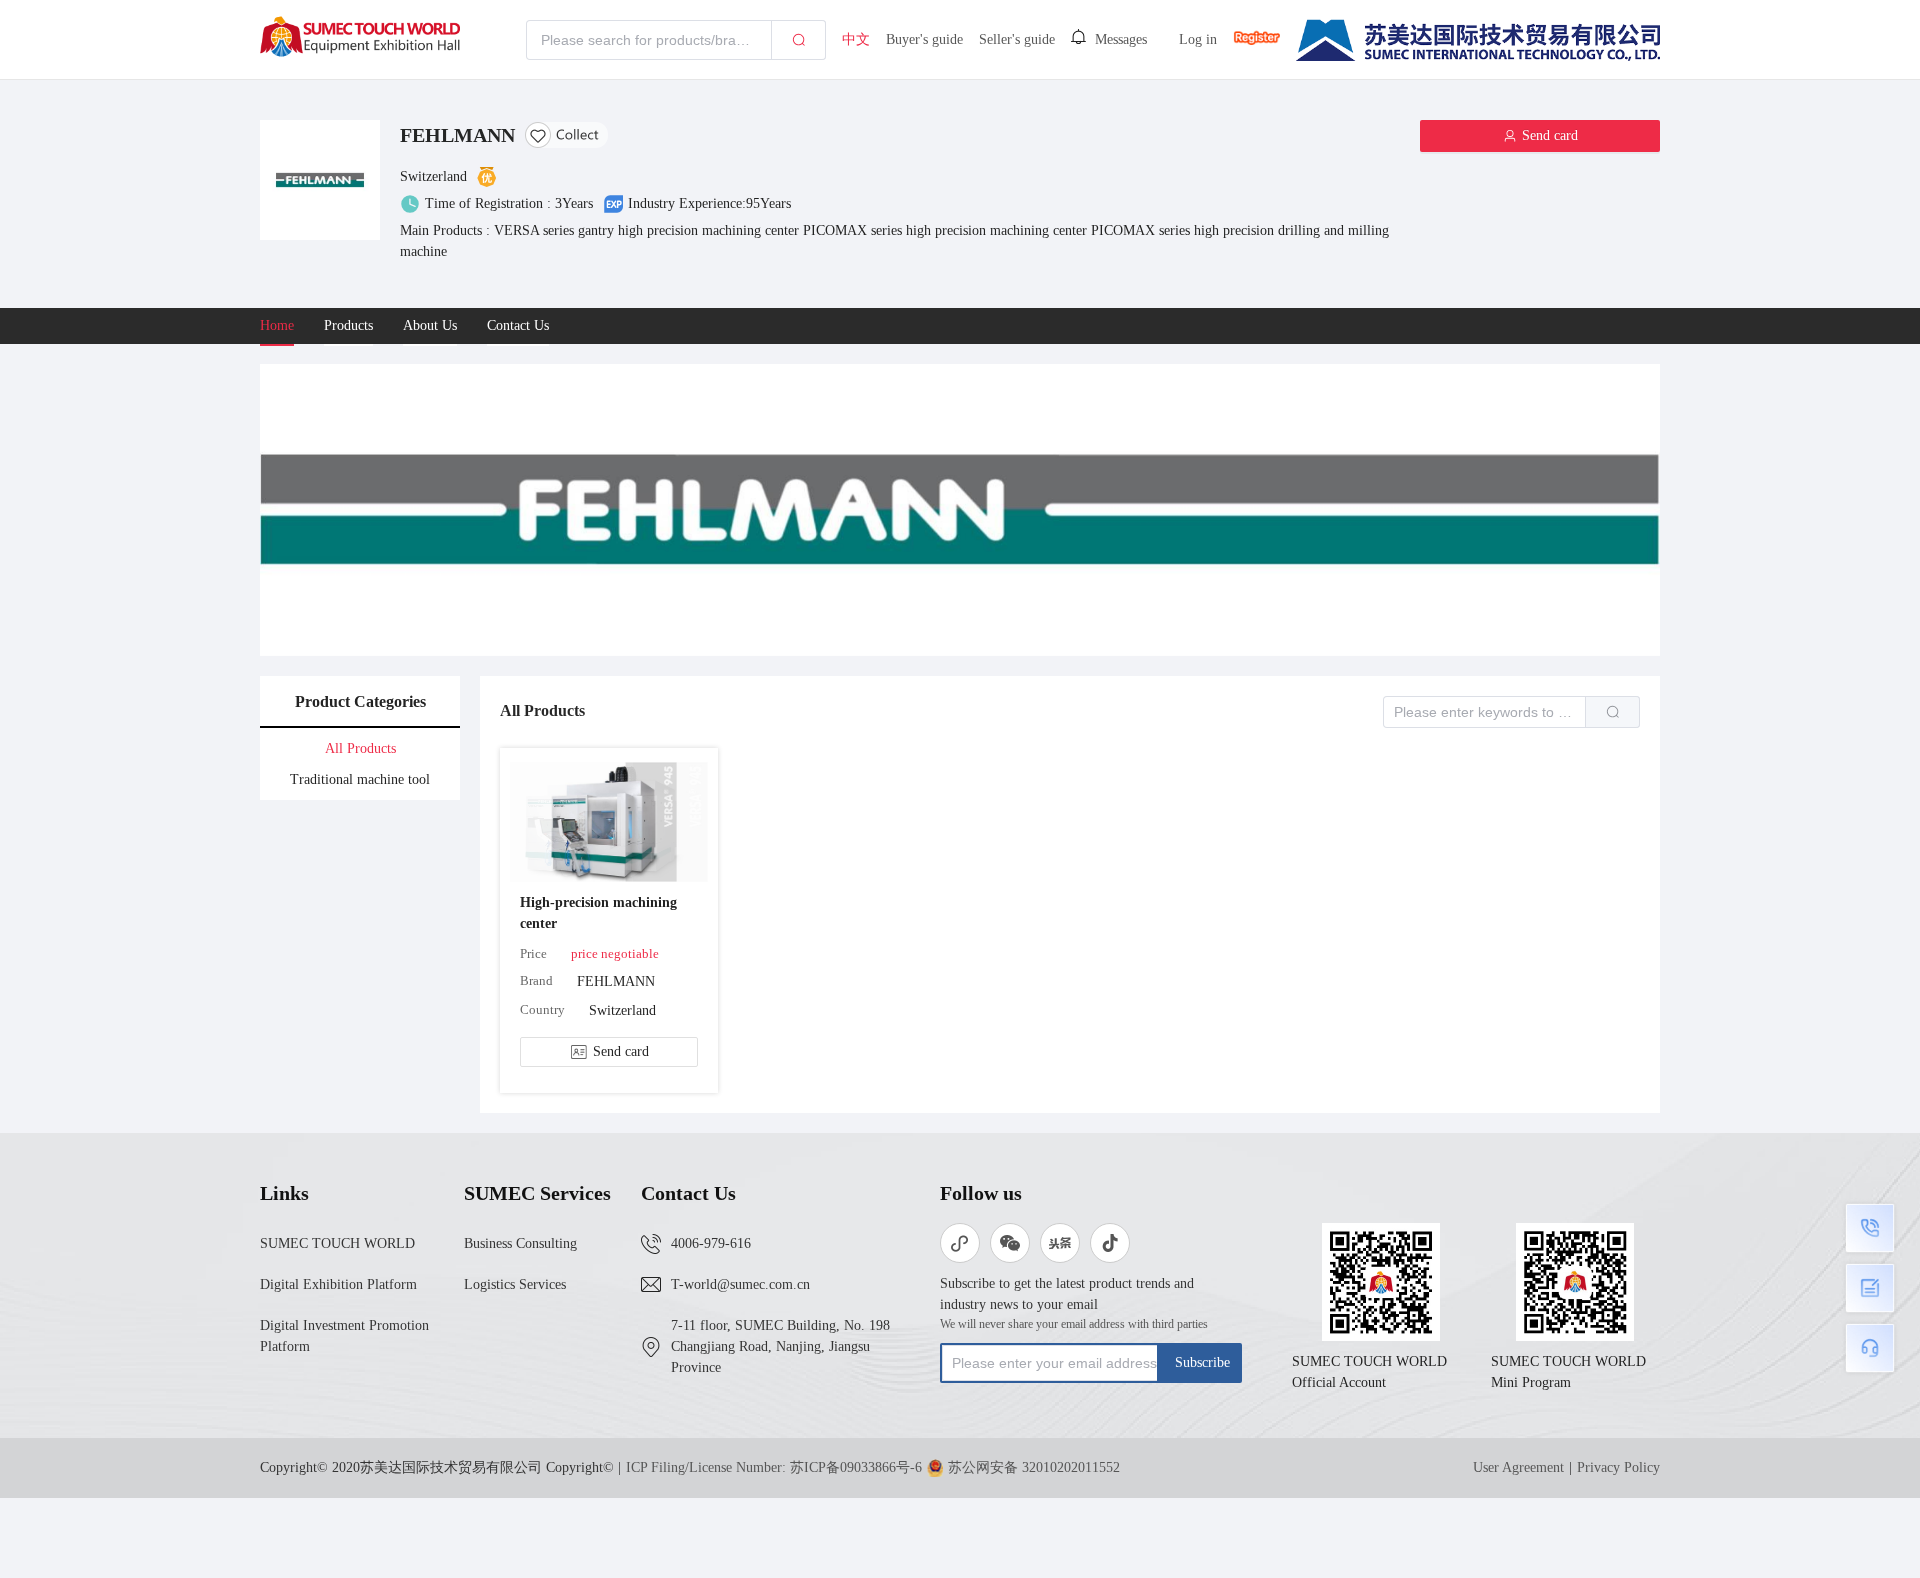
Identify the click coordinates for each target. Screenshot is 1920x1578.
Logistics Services (515, 1284)
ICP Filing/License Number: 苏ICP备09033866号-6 (774, 1467)
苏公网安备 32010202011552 (1034, 1467)
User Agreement (1518, 1467)
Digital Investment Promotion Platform (344, 1336)
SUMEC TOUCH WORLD (337, 1243)
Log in (1198, 39)
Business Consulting (520, 1243)
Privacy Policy (1618, 1467)
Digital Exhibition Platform (338, 1284)
